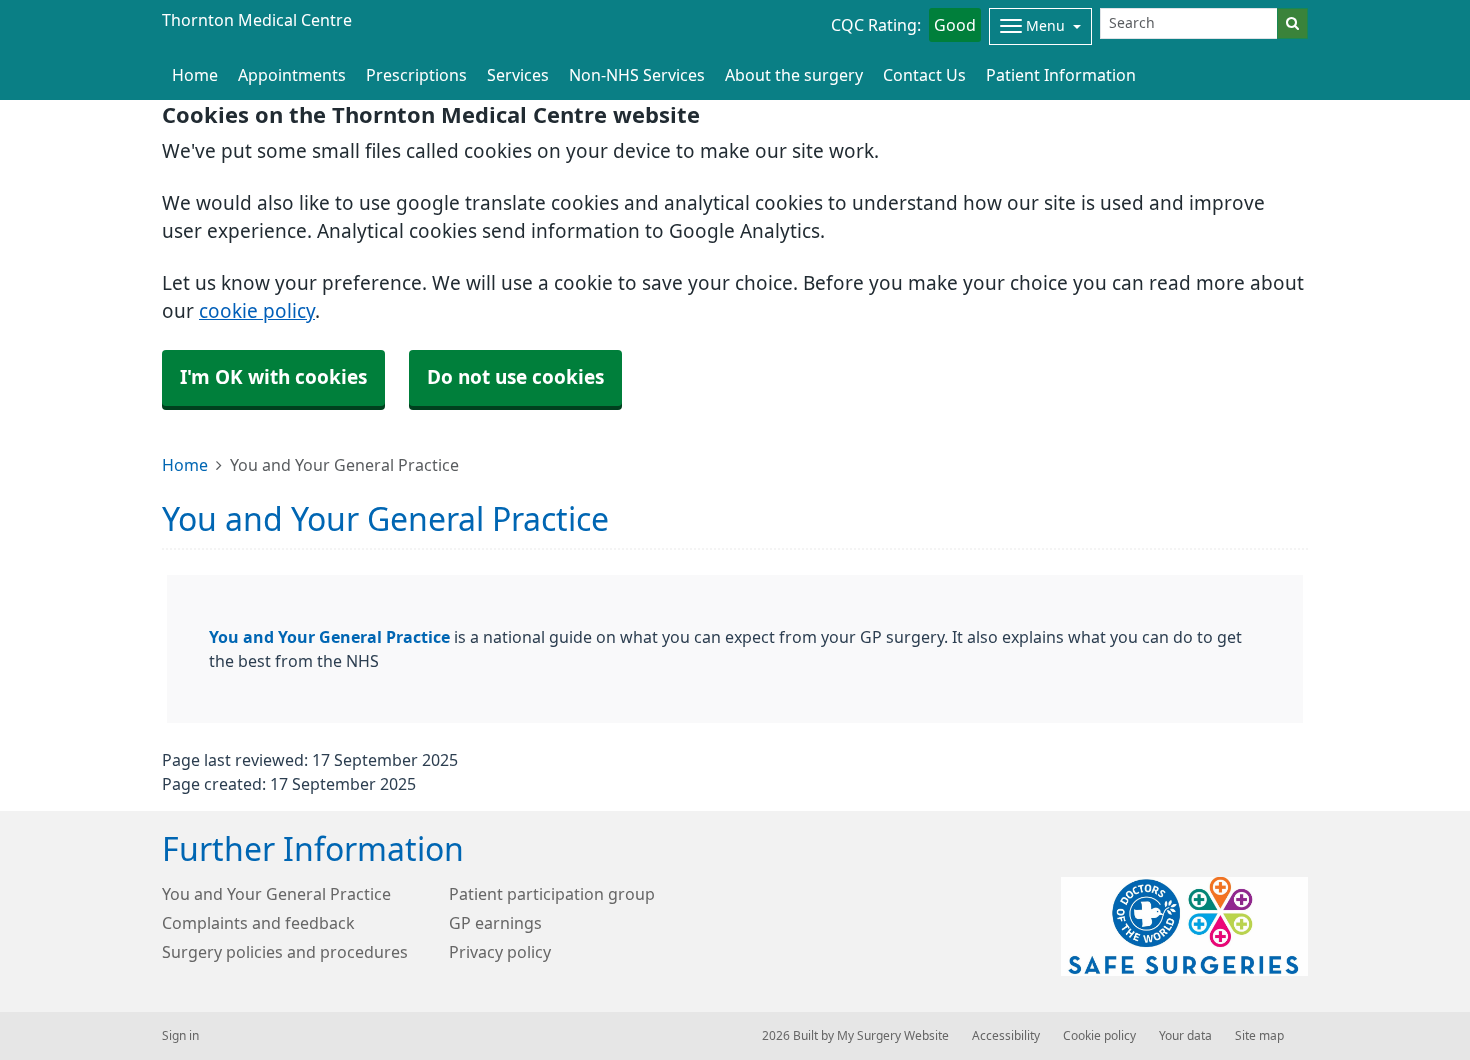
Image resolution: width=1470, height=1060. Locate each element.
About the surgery (794, 75)
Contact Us (924, 75)
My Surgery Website (893, 1036)
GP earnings (495, 923)
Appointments (292, 75)
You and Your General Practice (329, 637)
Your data (1185, 1036)
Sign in (180, 1036)
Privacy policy (500, 952)
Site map (1259, 1036)
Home (185, 465)
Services (518, 75)
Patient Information (1061, 75)
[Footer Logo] (1184, 926)
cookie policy (257, 311)
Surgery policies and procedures (285, 952)
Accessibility (1006, 1036)
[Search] (1292, 23)
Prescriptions (416, 75)
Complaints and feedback (258, 923)
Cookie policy (1099, 1036)
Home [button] (195, 75)
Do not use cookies (515, 377)
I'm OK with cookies (273, 377)
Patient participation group (552, 894)
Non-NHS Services (637, 75)
